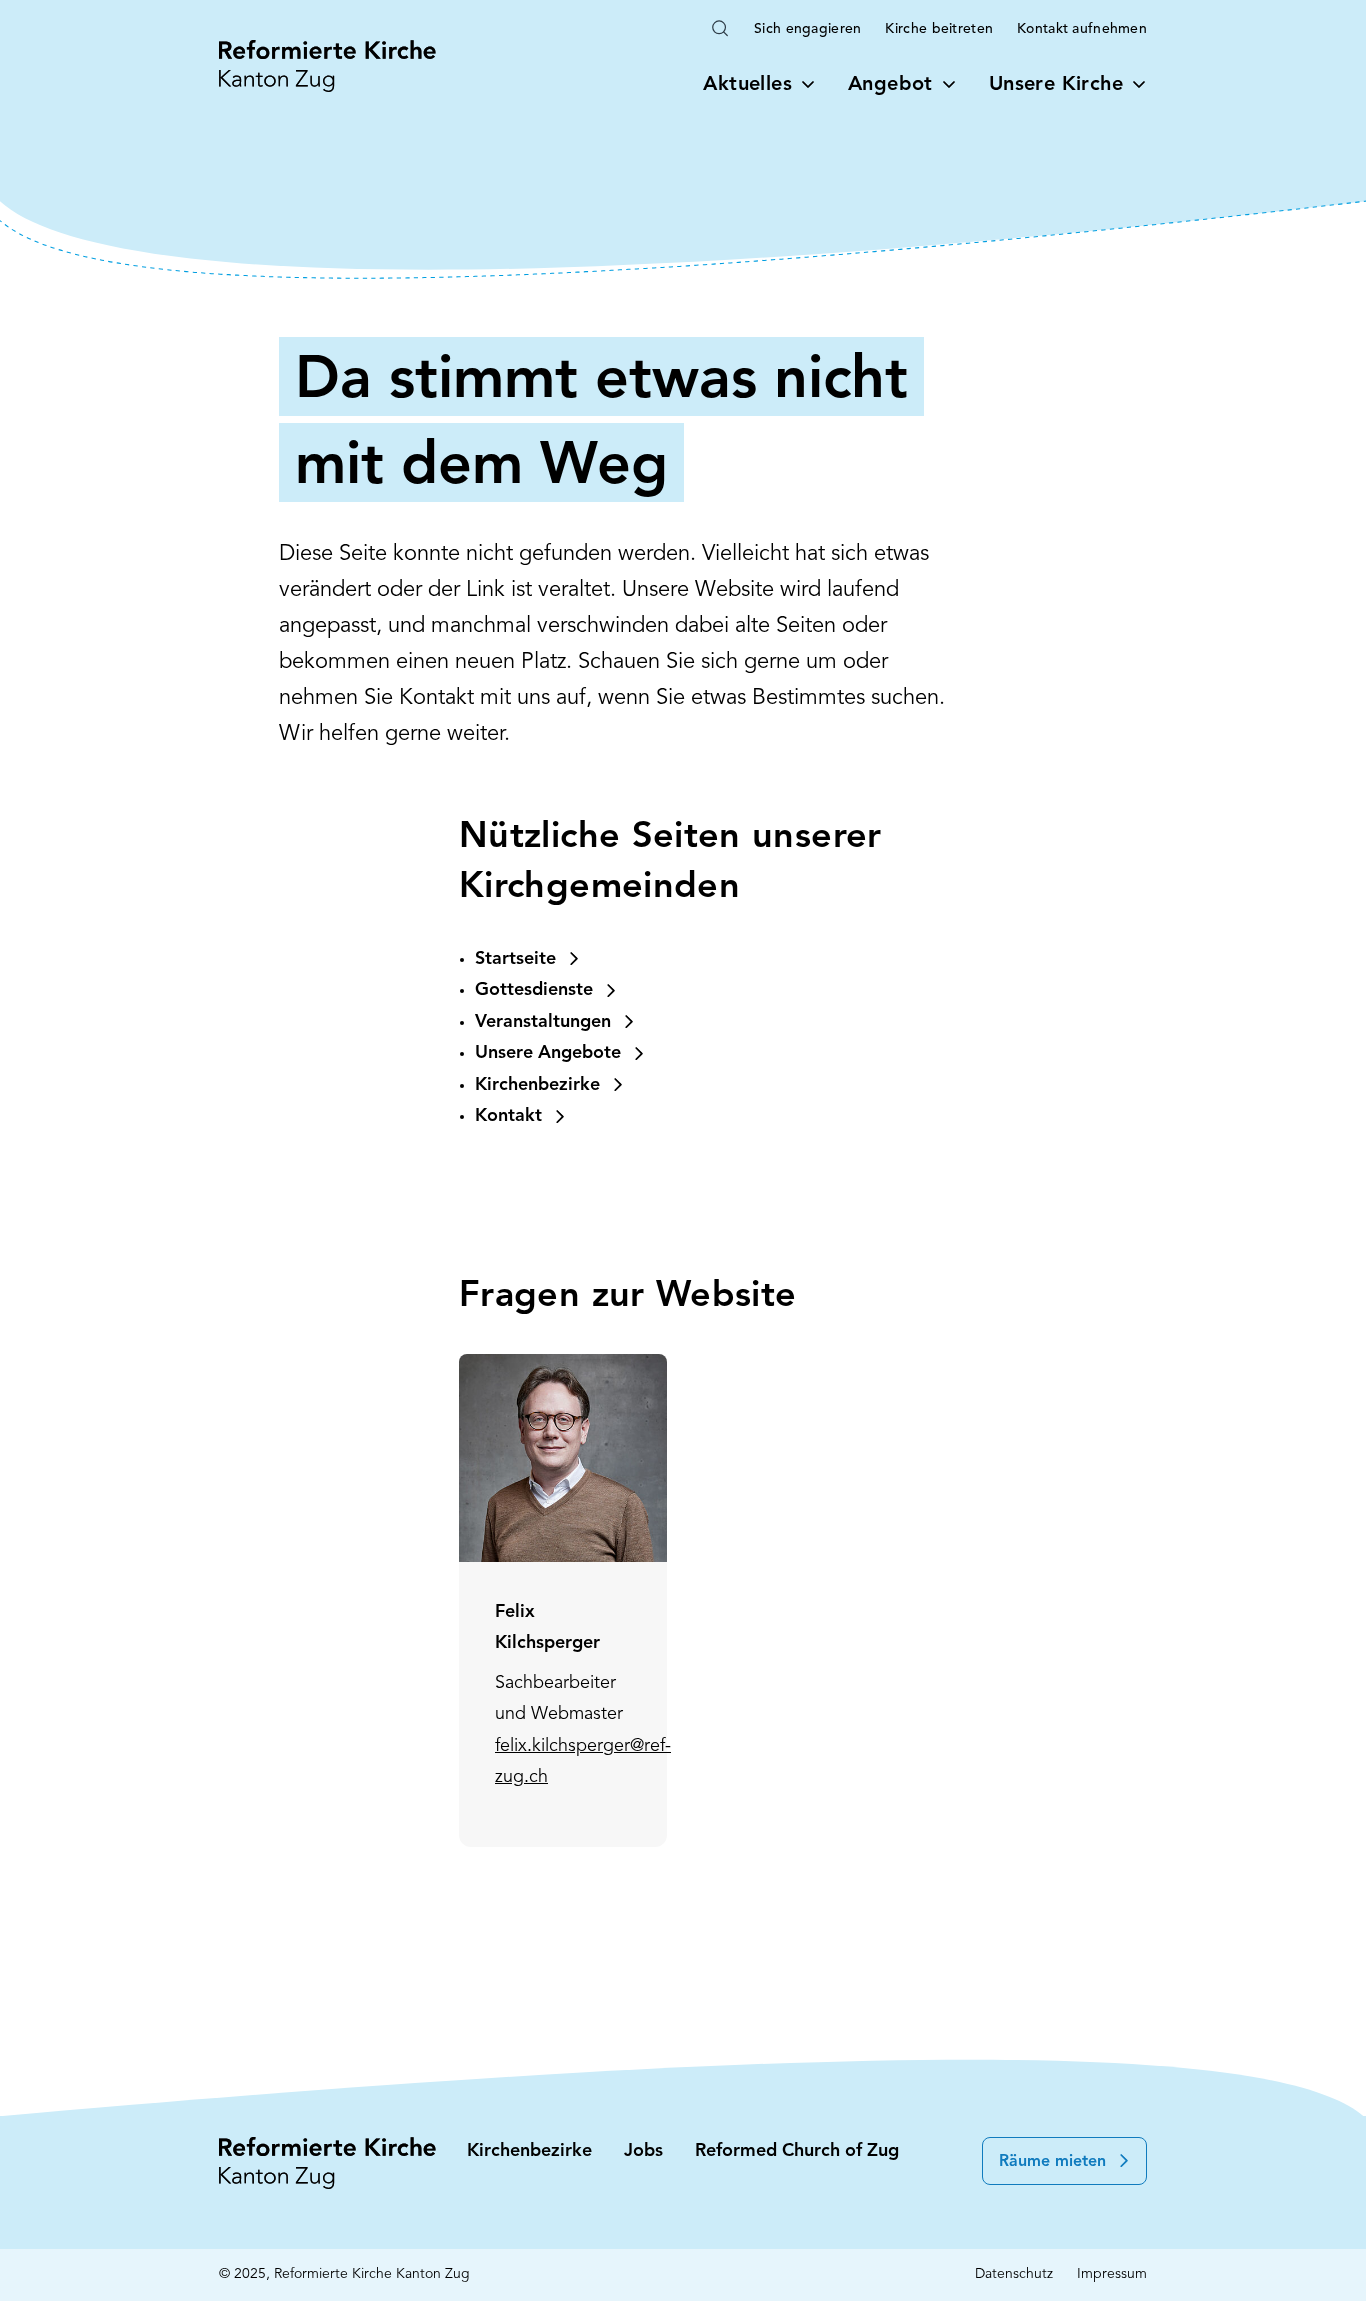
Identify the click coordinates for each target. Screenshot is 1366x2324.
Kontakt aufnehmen (1082, 29)
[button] (1064, 2161)
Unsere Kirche (1056, 85)
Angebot (890, 85)
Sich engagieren (807, 29)
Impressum (1112, 2274)
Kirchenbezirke (529, 2152)
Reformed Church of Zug (797, 2152)
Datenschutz (1014, 2274)
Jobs (643, 2152)
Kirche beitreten (939, 29)
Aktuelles (747, 85)
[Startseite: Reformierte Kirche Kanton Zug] (327, 66)
